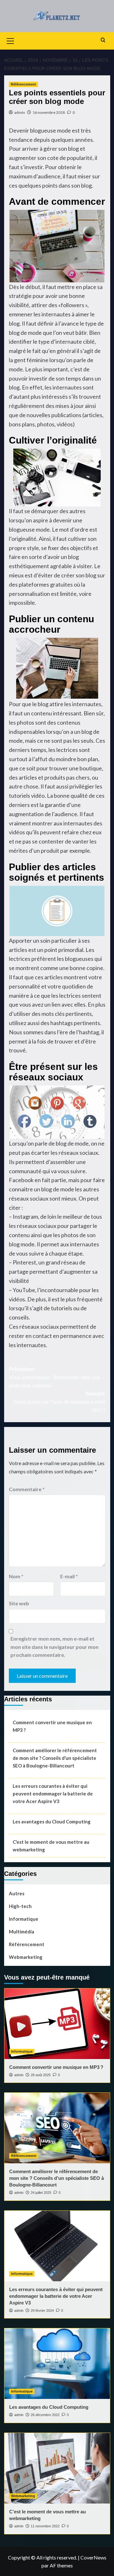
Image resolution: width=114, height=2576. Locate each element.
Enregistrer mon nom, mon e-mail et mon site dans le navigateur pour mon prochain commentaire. (54, 1647)
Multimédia (22, 1932)
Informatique (24, 1919)
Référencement (23, 84)
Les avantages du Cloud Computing (52, 1822)
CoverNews (93, 2557)
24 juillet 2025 (41, 2193)
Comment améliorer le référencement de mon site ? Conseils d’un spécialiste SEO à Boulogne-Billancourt (55, 1758)
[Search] (103, 40)
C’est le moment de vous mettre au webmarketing (51, 1846)
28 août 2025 (41, 2075)
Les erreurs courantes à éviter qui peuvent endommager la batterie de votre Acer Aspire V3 (53, 1794)
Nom (16, 1576)
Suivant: (60, 1402)
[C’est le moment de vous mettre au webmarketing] (57, 2468)
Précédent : (55, 1377)
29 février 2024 (42, 2311)
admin (20, 112)
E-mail (69, 1576)
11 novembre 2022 (45, 2526)
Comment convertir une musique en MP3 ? (52, 1726)
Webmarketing (26, 1957)
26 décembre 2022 (45, 2415)
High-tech (20, 1906)
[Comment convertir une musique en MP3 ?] (57, 2024)
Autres (17, 1893)
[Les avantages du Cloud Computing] (57, 2364)
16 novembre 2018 (49, 112)
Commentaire (27, 1489)
